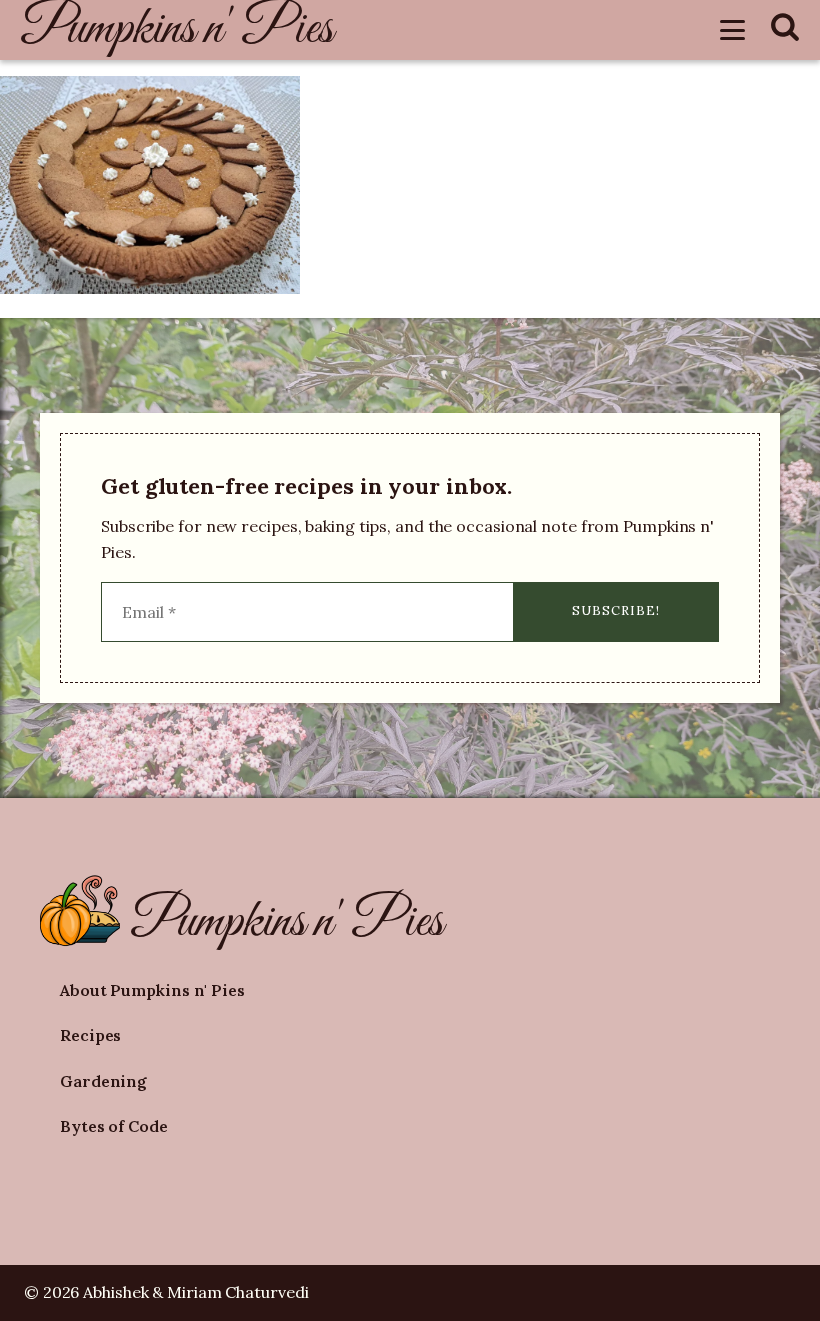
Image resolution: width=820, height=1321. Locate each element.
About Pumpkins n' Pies (152, 990)
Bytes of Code (114, 1126)
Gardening (103, 1081)
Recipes (90, 1035)
